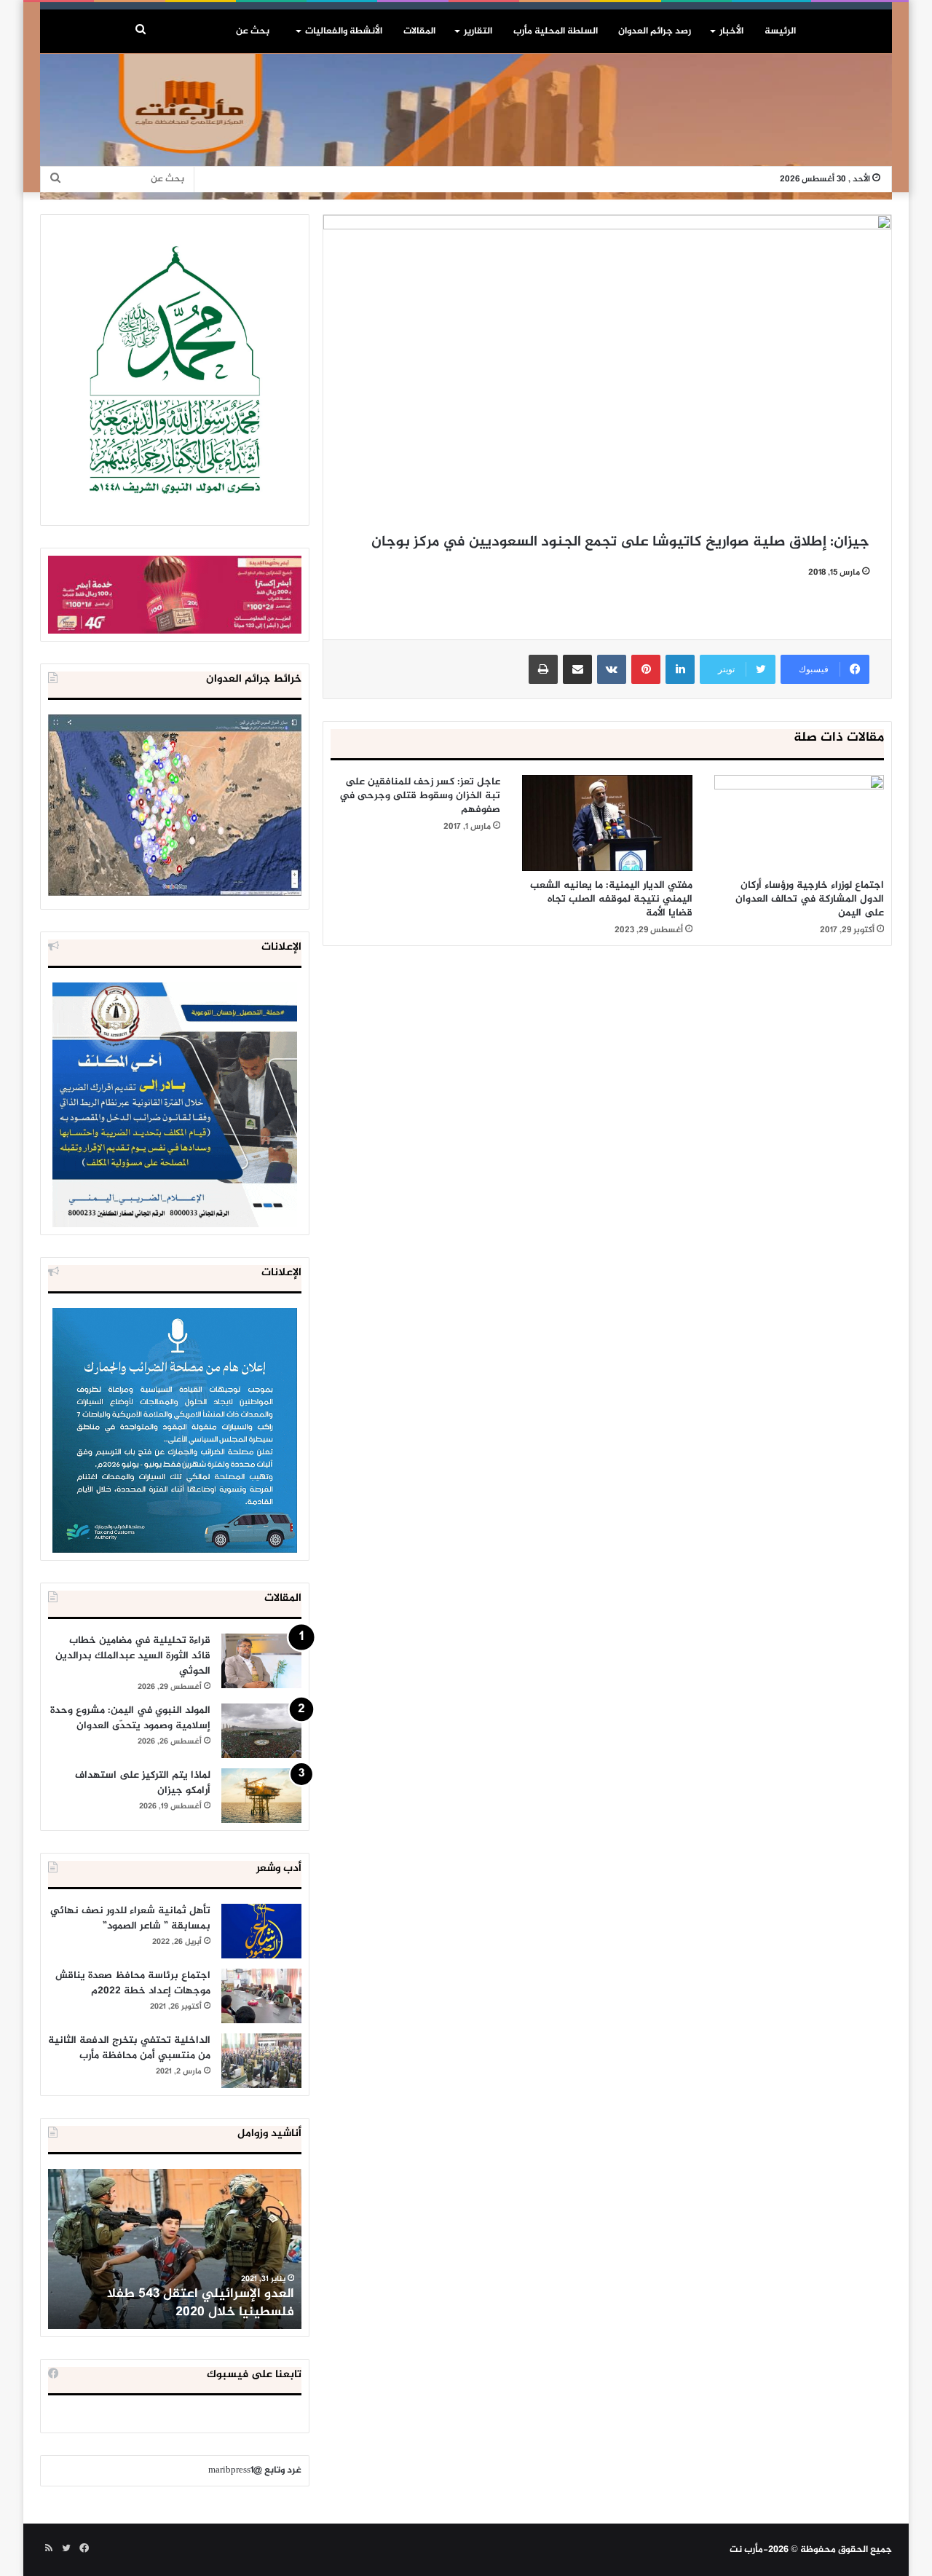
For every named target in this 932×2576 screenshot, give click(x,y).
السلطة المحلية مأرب (556, 31)
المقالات (419, 31)
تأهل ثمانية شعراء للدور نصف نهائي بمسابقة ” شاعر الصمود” (130, 1918)
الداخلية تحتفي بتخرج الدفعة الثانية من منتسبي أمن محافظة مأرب (129, 2048)
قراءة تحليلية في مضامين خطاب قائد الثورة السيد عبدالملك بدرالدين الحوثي (133, 1656)
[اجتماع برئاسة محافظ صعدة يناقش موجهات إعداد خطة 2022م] (261, 1996)
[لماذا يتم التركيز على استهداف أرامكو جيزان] (261, 1796)
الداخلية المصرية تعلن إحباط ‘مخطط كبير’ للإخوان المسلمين (176, 2303)
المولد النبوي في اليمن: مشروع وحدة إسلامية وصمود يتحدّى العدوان (130, 1718)
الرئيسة (780, 31)
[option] (175, 2249)
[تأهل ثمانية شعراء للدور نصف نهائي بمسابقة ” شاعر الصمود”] (261, 1931)
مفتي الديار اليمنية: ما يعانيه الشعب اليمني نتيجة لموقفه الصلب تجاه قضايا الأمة (611, 899)
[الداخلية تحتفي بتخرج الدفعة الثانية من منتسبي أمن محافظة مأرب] (261, 2061)
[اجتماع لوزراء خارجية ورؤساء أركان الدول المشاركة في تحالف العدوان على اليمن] (799, 823)
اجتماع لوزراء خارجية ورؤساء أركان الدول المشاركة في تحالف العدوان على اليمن (810, 899)
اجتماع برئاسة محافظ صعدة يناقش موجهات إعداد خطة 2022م (133, 1983)
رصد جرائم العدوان (655, 31)
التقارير (478, 31)
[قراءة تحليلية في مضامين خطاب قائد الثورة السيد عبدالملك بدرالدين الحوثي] (261, 1661)
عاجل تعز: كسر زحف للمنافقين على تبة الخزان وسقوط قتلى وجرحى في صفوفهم (420, 796)
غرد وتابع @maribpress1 (255, 2470)
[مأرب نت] (466, 127)
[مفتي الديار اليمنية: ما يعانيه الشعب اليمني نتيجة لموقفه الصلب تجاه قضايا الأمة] (607, 823)
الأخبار (731, 31)
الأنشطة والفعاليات (344, 31)
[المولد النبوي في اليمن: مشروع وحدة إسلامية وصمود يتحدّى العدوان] (261, 1731)
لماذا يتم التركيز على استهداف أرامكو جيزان (143, 1783)
